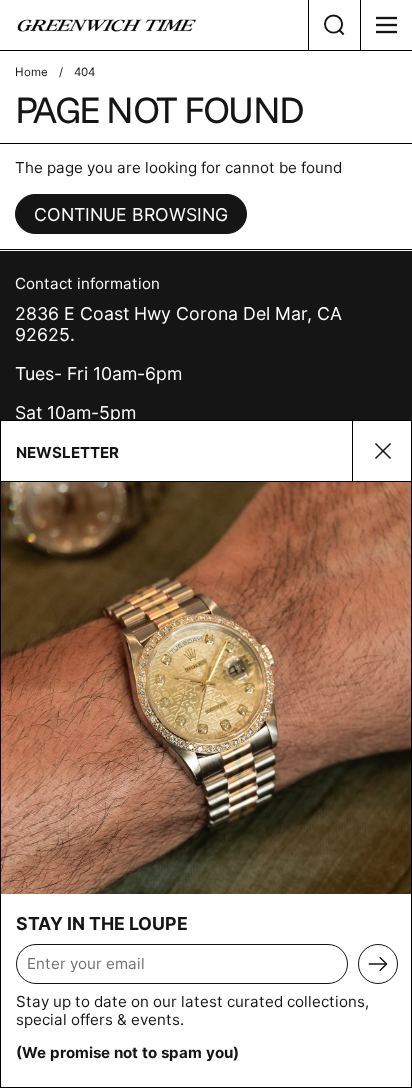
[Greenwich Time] (154, 25)
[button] (334, 25)
